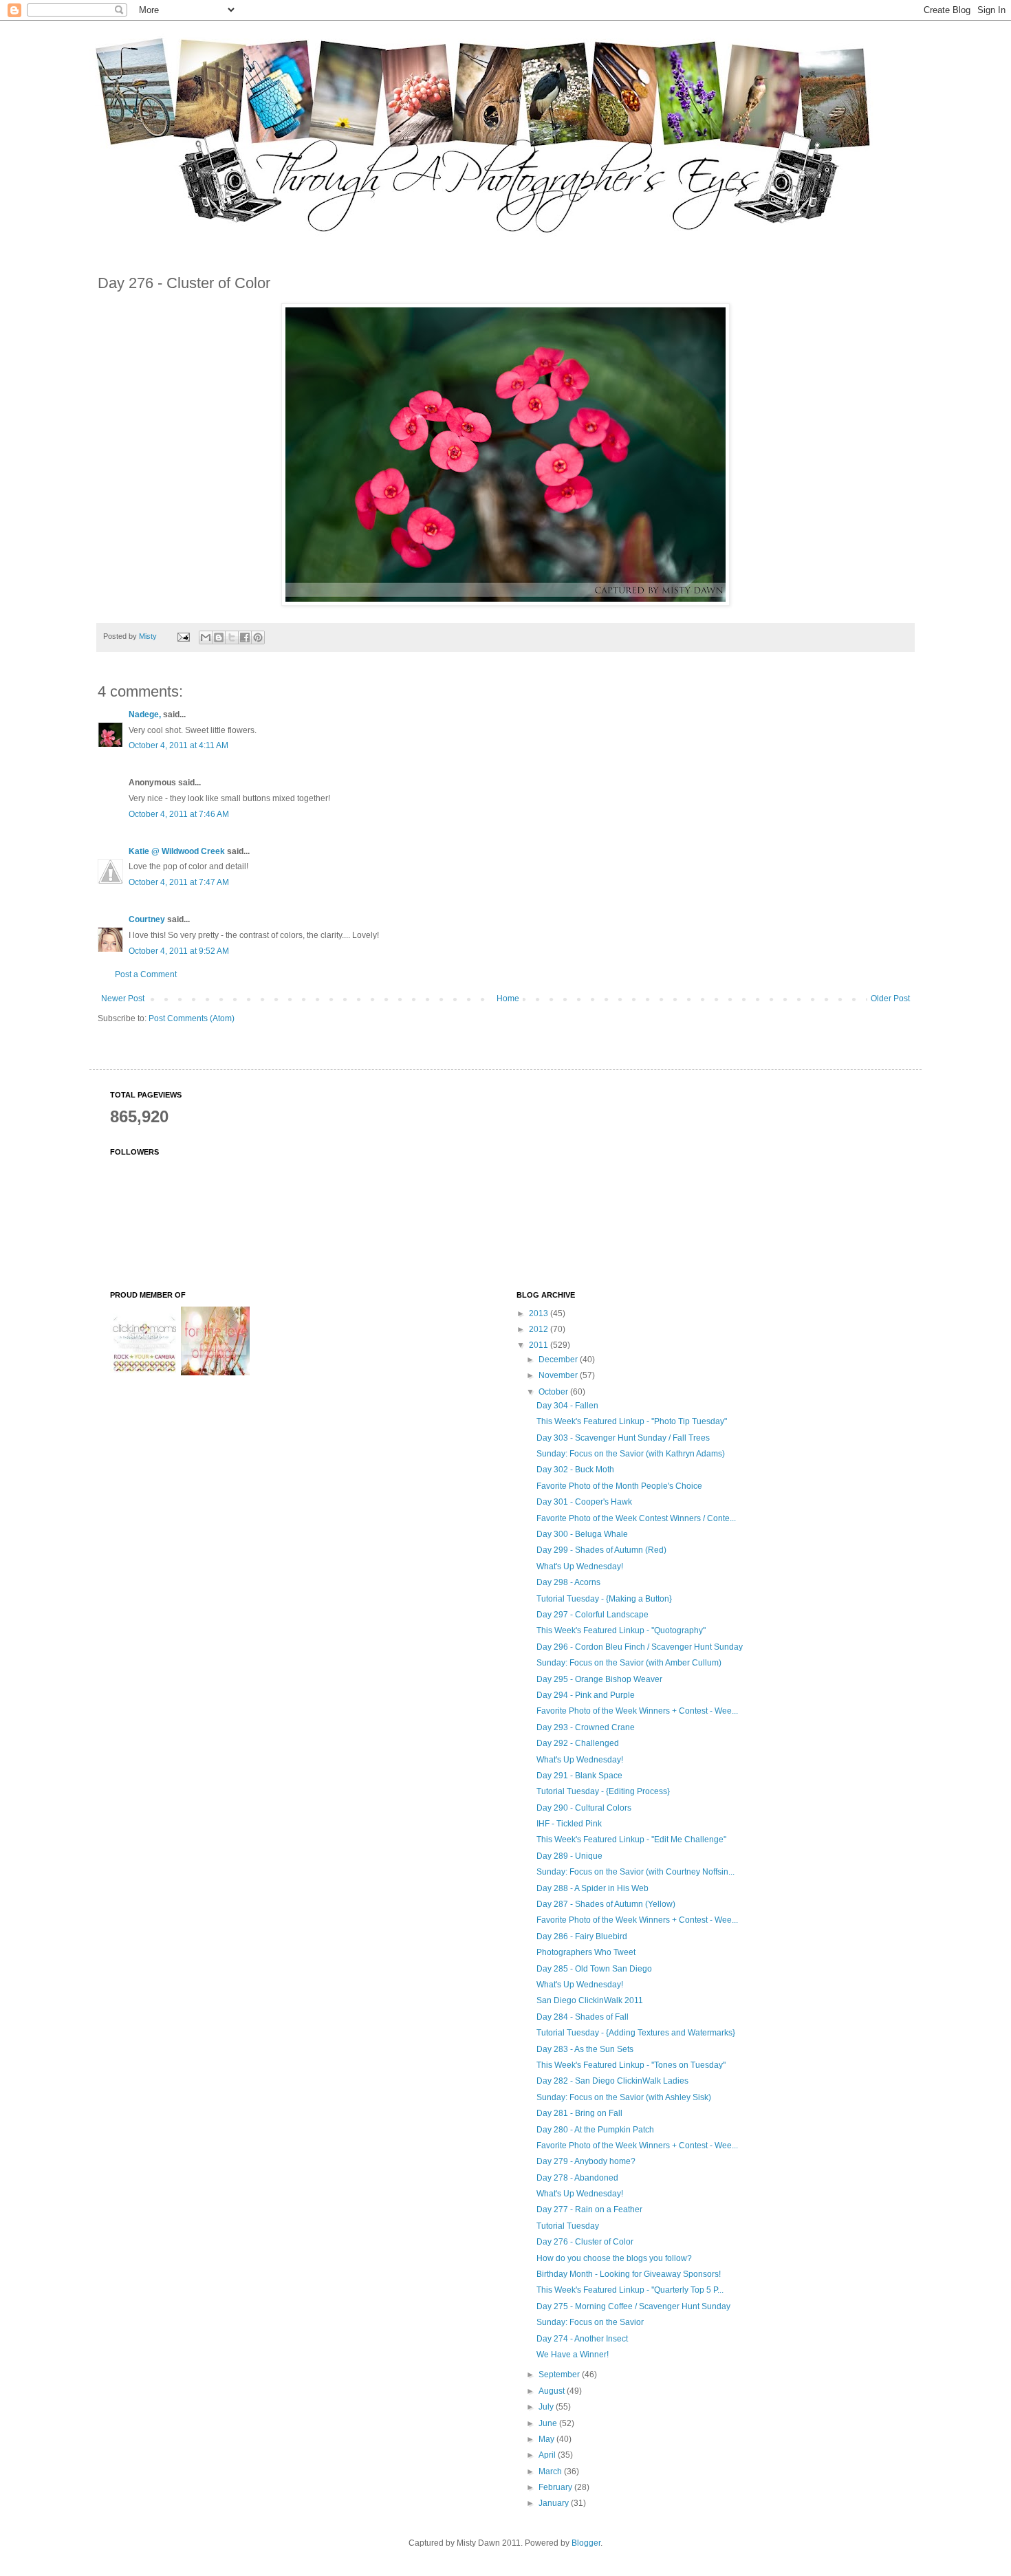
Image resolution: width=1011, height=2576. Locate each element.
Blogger (586, 2543)
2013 (540, 1313)
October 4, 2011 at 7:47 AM (179, 882)
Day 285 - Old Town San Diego (594, 1969)
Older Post (890, 998)
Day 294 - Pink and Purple (586, 1695)
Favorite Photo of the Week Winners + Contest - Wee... (637, 1711)
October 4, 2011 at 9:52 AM (179, 951)
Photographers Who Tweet (586, 1952)
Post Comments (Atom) (192, 1018)
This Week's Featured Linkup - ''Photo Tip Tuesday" (632, 1421)
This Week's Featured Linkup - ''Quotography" (621, 1630)
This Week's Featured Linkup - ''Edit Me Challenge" (631, 1840)
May (547, 2439)
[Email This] (206, 637)
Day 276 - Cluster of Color (585, 2242)
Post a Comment (146, 974)
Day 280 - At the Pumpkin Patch (595, 2130)
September (560, 2375)
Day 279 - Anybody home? (586, 2161)
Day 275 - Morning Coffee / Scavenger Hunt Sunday (633, 2306)
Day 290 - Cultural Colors (584, 1808)
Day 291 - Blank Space (579, 1776)
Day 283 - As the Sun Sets (585, 2049)
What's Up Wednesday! (580, 1567)
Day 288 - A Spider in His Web (593, 1888)
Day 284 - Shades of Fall (583, 2017)
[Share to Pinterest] (258, 637)
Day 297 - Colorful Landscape (593, 1615)
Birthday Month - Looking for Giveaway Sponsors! (629, 2274)
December (559, 1360)
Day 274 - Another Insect (582, 2339)
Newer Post (123, 998)
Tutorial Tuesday (568, 2226)
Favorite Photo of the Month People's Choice (619, 1486)
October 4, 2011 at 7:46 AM (179, 814)
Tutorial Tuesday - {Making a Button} (604, 1599)
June (549, 2423)
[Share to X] (232, 637)
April (548, 2455)
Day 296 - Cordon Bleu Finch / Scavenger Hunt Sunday (640, 1647)
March (551, 2471)
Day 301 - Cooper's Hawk (584, 1502)
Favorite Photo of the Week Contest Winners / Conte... (636, 1518)
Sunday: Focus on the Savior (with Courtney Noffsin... (635, 1872)
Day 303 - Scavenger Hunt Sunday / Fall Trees (623, 1438)
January (555, 2503)
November (559, 1375)
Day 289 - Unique (569, 1856)
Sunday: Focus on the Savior (590, 2322)
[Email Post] (183, 636)
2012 (540, 1329)
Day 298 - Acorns (568, 1582)
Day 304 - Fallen (567, 1406)
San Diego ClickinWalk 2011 (590, 2000)
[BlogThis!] (219, 637)
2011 (540, 1345)
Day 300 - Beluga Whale (582, 1534)
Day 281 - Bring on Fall (579, 2113)
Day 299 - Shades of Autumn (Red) (601, 1550)
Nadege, (145, 714)
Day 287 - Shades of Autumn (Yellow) (606, 1904)
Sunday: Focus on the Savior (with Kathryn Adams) (631, 1454)
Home (508, 998)
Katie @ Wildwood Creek (177, 851)
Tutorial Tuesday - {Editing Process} (603, 1791)
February (556, 2487)
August (553, 2391)
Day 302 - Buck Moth (575, 1470)
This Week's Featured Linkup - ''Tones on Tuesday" (631, 2065)
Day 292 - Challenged (578, 1743)
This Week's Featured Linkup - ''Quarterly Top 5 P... (630, 2290)
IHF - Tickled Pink (569, 1824)
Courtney (147, 919)
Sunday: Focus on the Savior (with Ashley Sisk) (624, 2097)
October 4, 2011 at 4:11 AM (178, 745)
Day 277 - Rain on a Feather (589, 2209)
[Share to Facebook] (245, 637)
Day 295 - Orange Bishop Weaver (599, 1679)
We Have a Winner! (573, 2355)
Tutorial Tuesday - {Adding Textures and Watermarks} (636, 2033)
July (547, 2407)
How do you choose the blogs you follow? (614, 2258)
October (554, 1392)
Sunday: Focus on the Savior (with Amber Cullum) (629, 1663)
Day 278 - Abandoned (577, 2178)
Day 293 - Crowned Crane (586, 1727)
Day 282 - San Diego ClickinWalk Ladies (612, 2081)
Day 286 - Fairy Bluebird (582, 1936)
